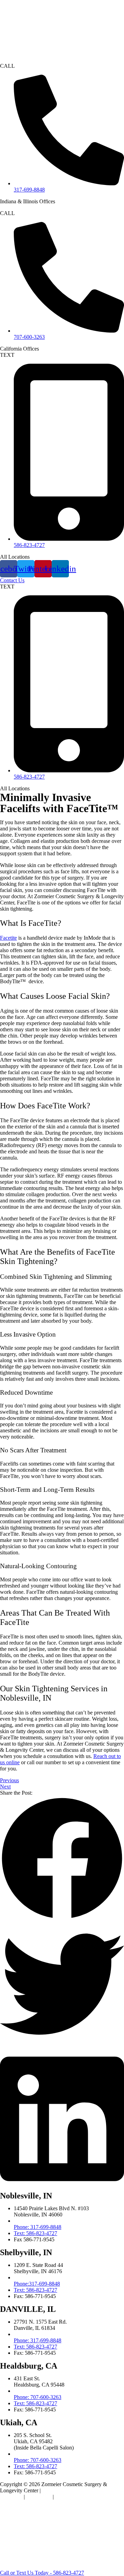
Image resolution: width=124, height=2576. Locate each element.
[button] (62, 1859)
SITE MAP (39, 2497)
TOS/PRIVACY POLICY (84, 2497)
